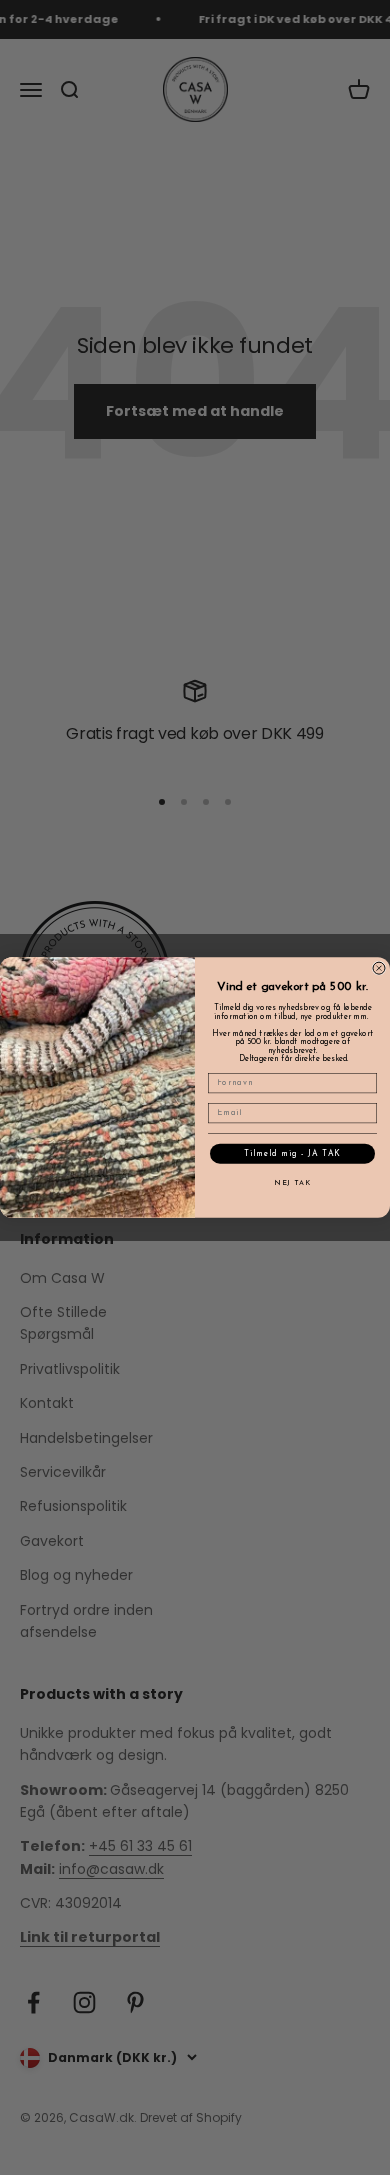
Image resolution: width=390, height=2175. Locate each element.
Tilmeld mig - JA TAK (292, 1154)
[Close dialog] (379, 968)
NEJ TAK (292, 1184)
